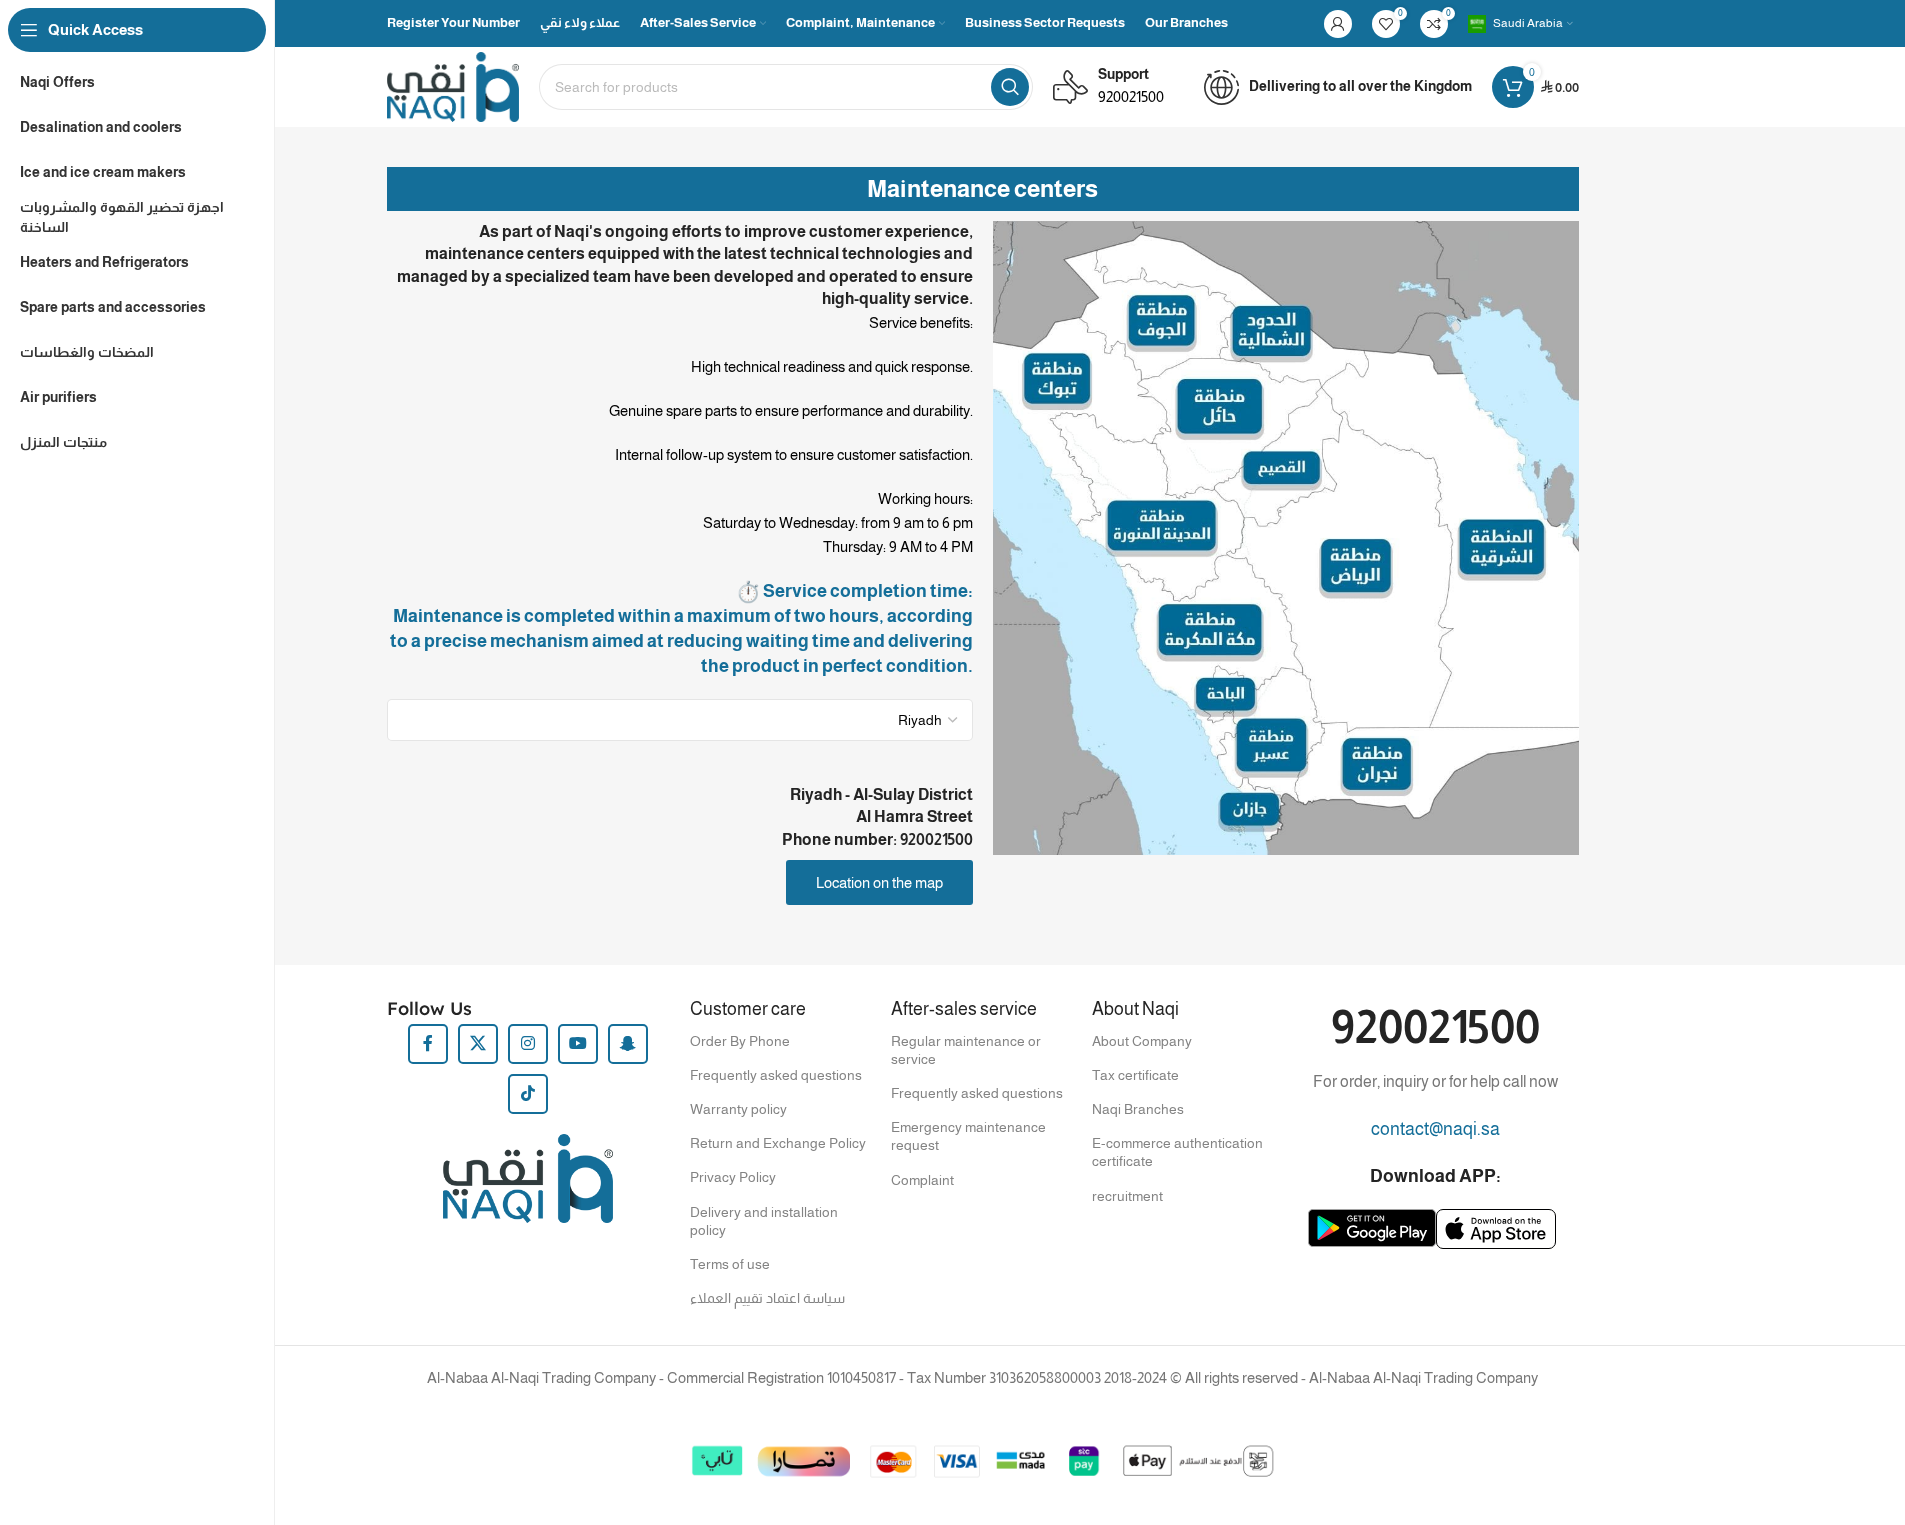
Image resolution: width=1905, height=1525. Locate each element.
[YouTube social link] (578, 1044)
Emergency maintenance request (968, 1136)
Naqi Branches (1138, 1109)
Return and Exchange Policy (778, 1143)
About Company (1142, 1041)
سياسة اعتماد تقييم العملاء (767, 1298)
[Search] (1010, 87)
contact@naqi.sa (1435, 1129)
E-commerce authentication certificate (1177, 1152)
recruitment (1127, 1196)
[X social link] (478, 1044)
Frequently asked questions (776, 1075)
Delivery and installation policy (764, 1221)
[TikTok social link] (528, 1094)
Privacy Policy (733, 1177)
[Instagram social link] (528, 1044)
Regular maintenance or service (966, 1050)
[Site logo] (453, 85)
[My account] (1338, 24)
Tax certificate (1135, 1075)
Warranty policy (738, 1109)
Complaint (922, 1180)
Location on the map (879, 882)
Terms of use (730, 1264)
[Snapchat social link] (628, 1044)
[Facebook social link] (428, 1044)
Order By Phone (740, 1041)
